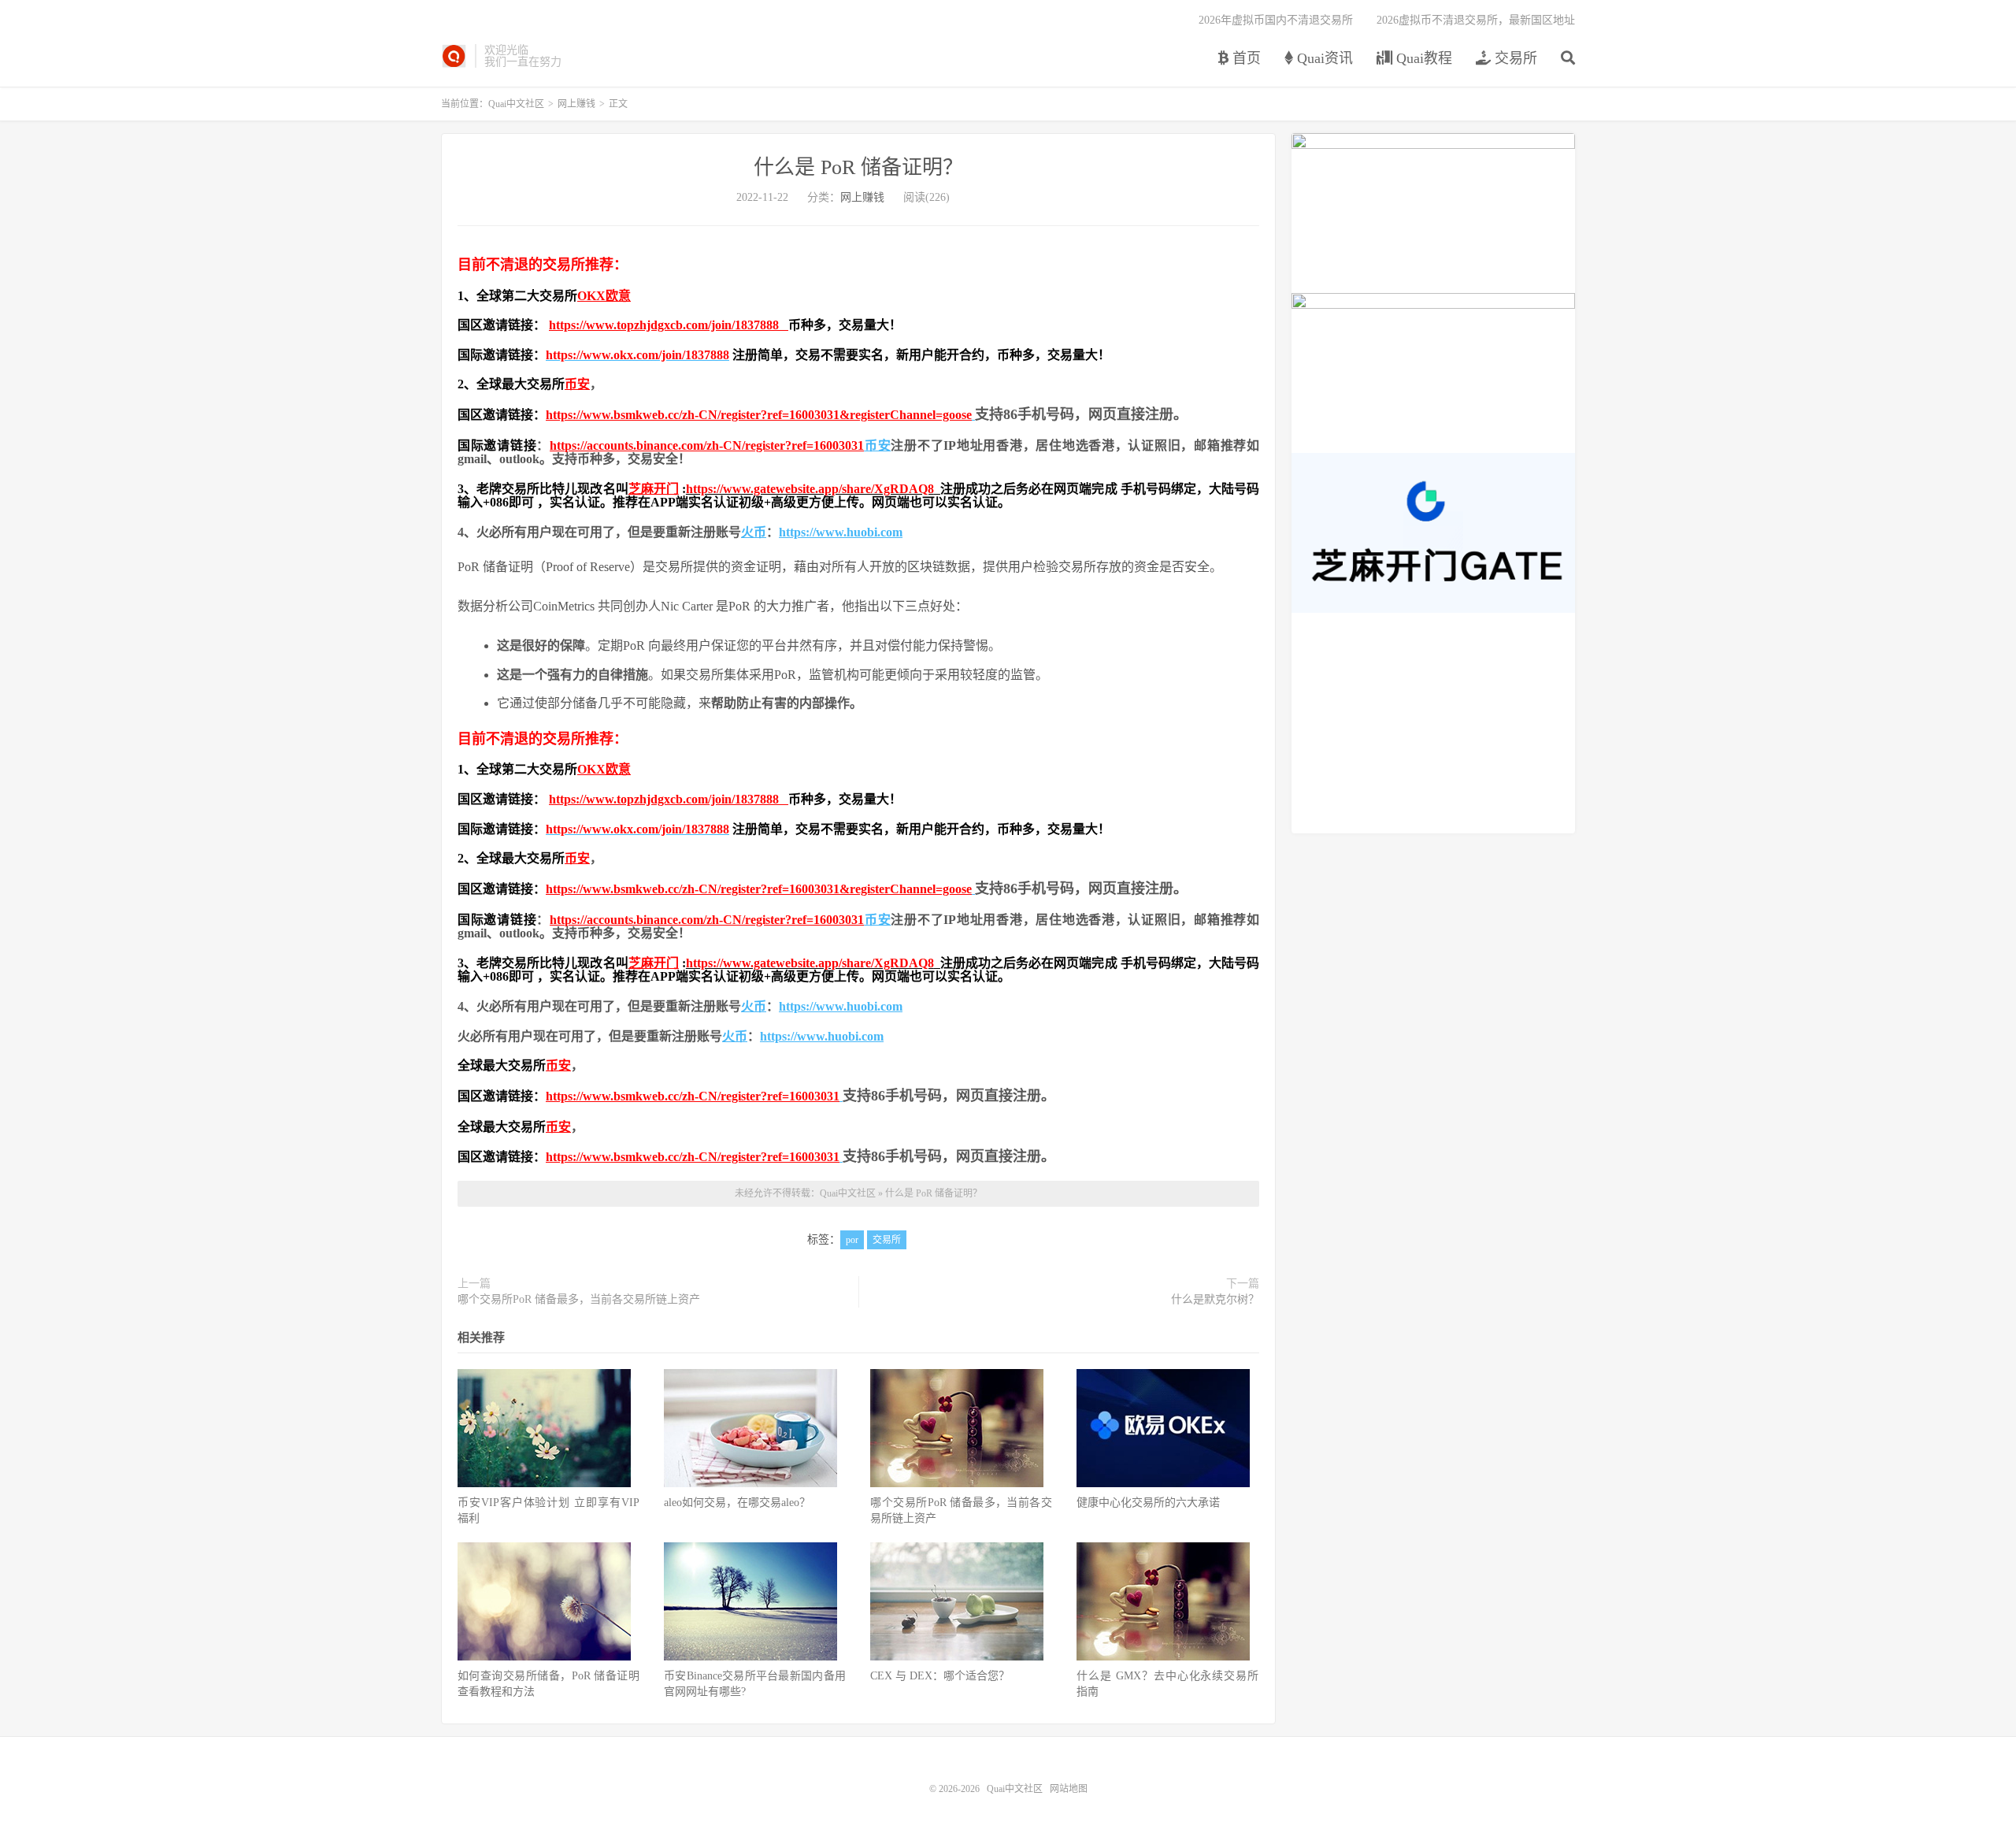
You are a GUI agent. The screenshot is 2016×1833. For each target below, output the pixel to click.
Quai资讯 (1323, 58)
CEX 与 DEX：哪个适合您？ (940, 1676)
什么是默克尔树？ (1215, 1299)
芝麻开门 (654, 489)
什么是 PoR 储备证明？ (858, 167)
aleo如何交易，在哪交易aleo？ (737, 1503)
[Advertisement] (1433, 723)
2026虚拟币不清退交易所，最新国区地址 (1476, 20)
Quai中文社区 (454, 56)
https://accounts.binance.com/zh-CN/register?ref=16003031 (707, 445)
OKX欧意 (604, 296)
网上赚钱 (576, 104)
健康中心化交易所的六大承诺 (1148, 1503)
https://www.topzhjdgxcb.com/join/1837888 (669, 325)
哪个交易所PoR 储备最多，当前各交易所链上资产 (579, 1299)
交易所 (1514, 58)
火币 (754, 532)
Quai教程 (1422, 58)
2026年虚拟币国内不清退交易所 (1276, 20)
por (852, 1240)
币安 (577, 384)
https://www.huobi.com (841, 532)
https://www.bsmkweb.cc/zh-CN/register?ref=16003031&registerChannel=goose (759, 415)
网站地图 (1069, 1789)
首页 (1245, 58)
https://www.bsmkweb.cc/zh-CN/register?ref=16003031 (693, 1096)
